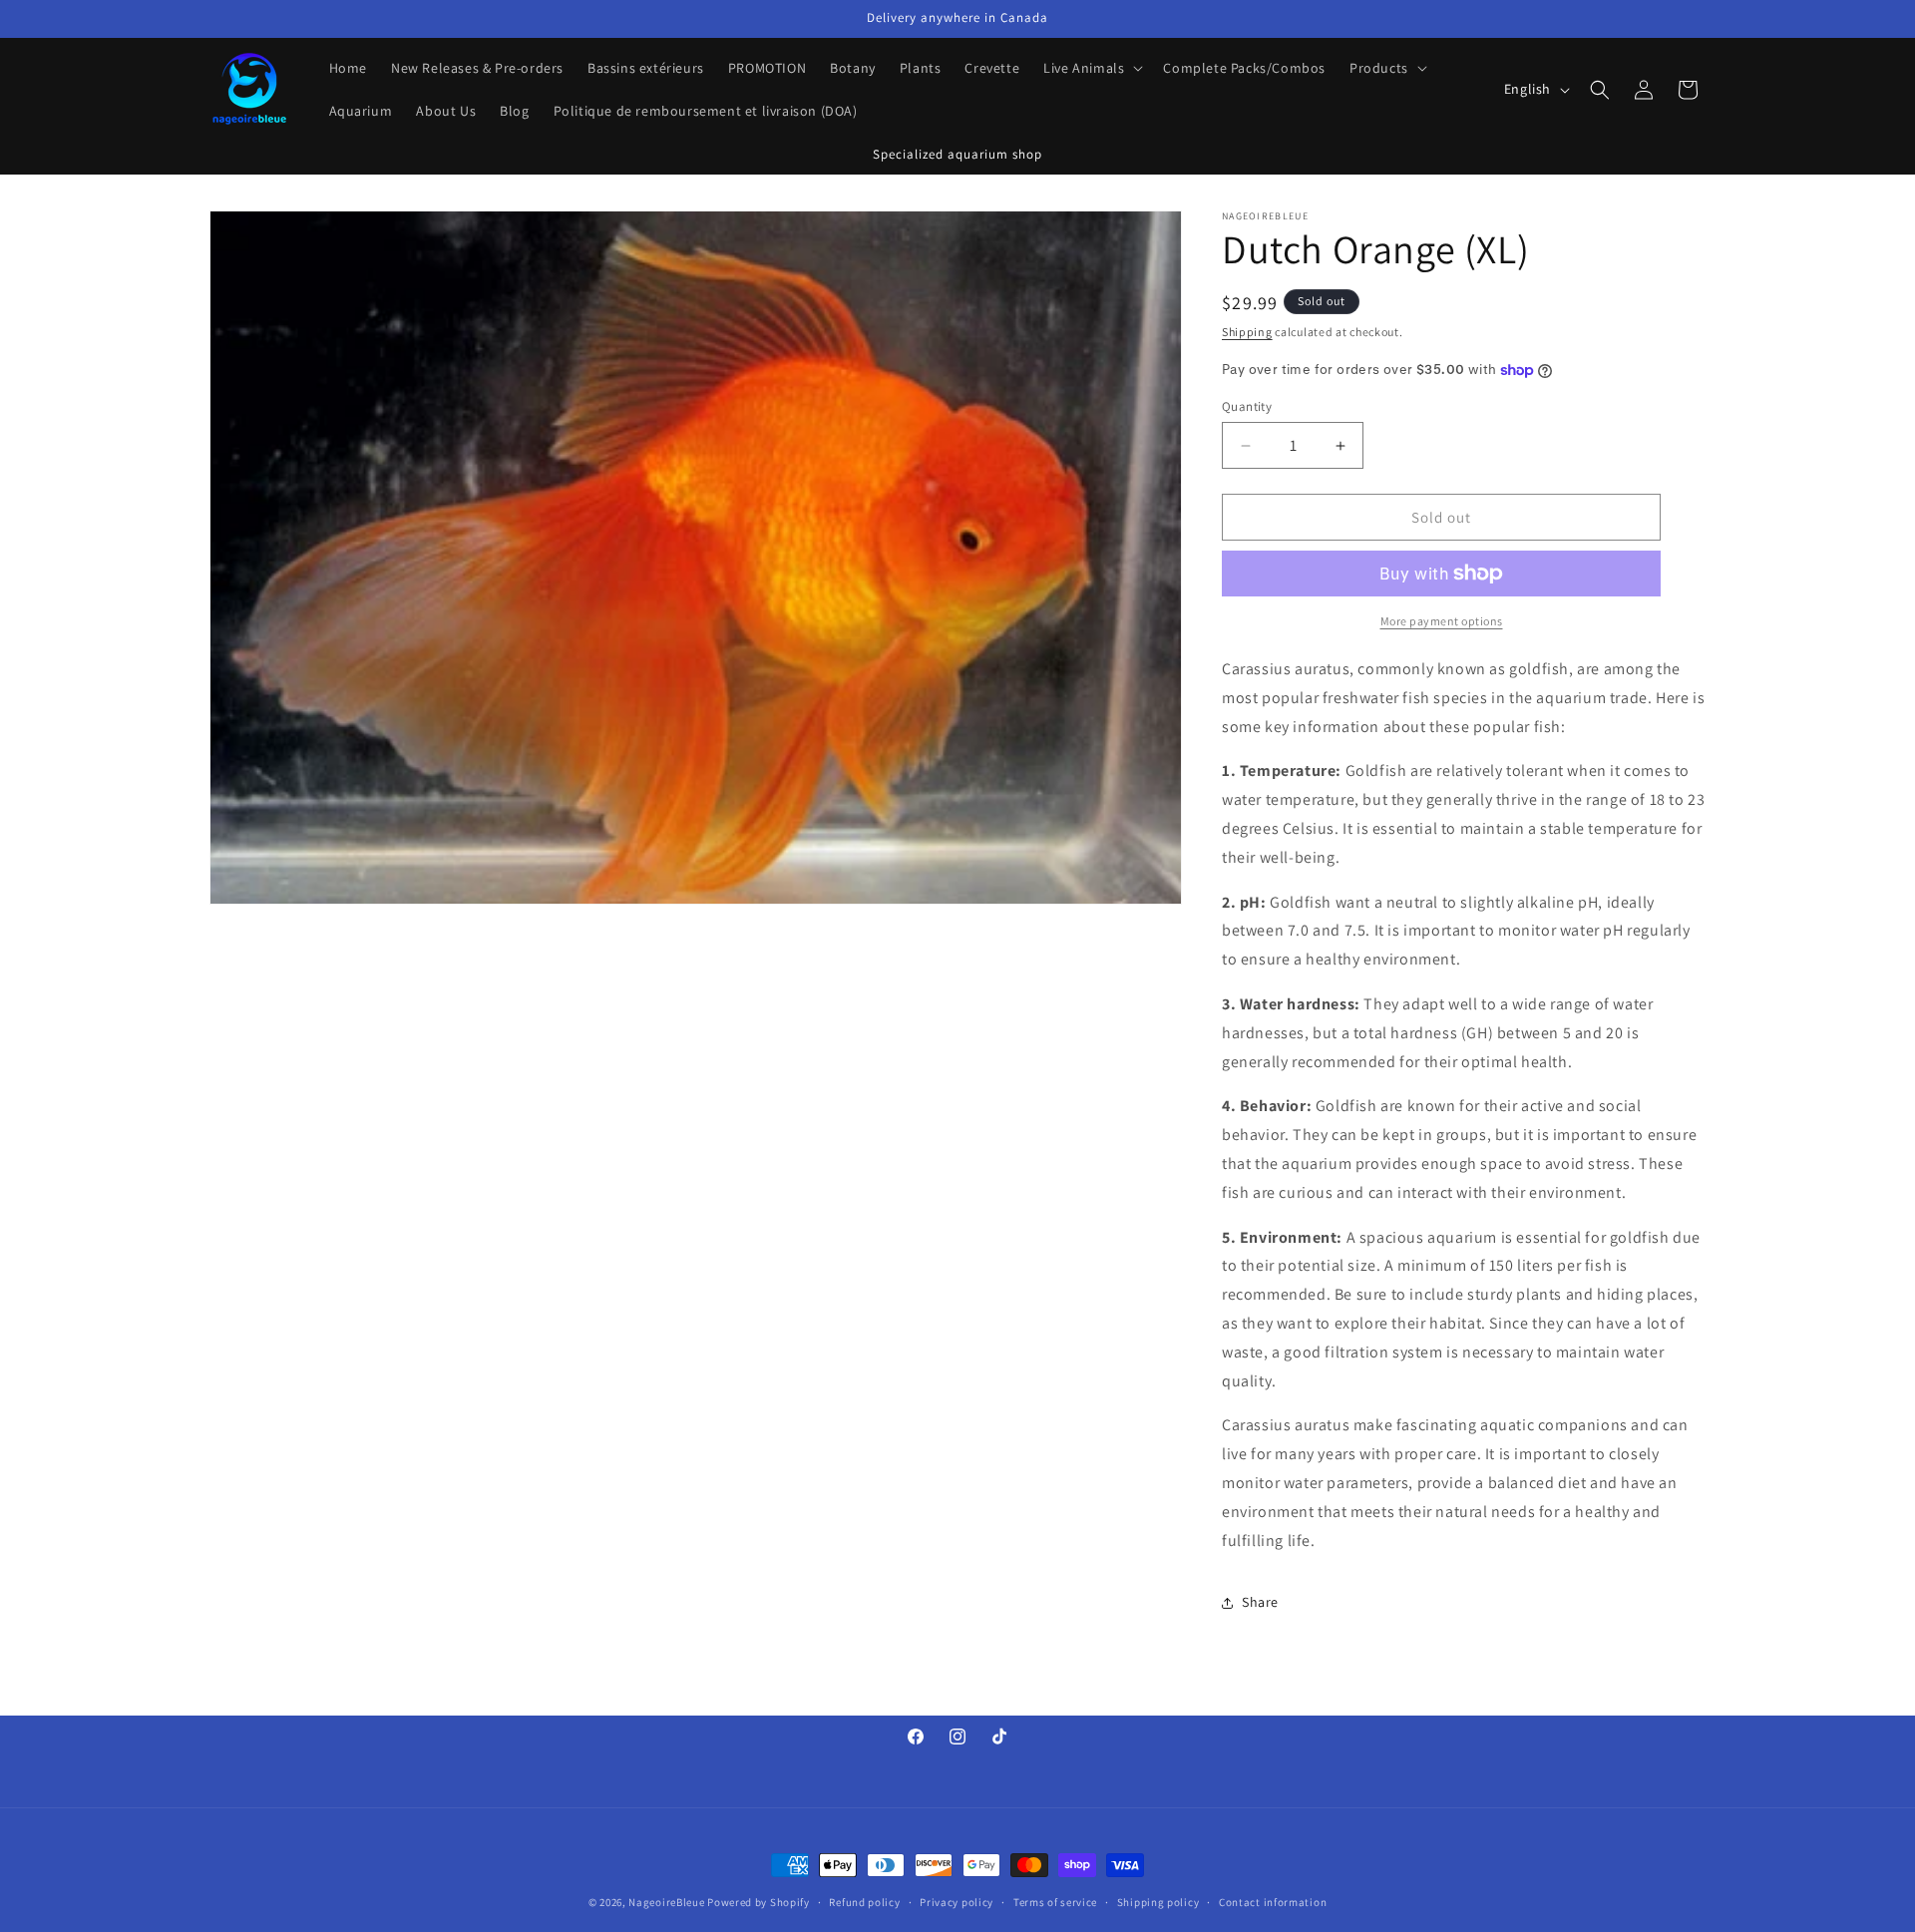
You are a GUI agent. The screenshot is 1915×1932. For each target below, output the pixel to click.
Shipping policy (1158, 1901)
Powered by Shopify (759, 1902)
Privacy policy (957, 1901)
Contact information (1273, 1901)
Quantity (1247, 406)
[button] (1091, 68)
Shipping (1247, 332)
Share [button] (1260, 1602)
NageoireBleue (666, 1902)
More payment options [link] (1442, 621)
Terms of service (1055, 1901)
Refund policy (864, 1901)
